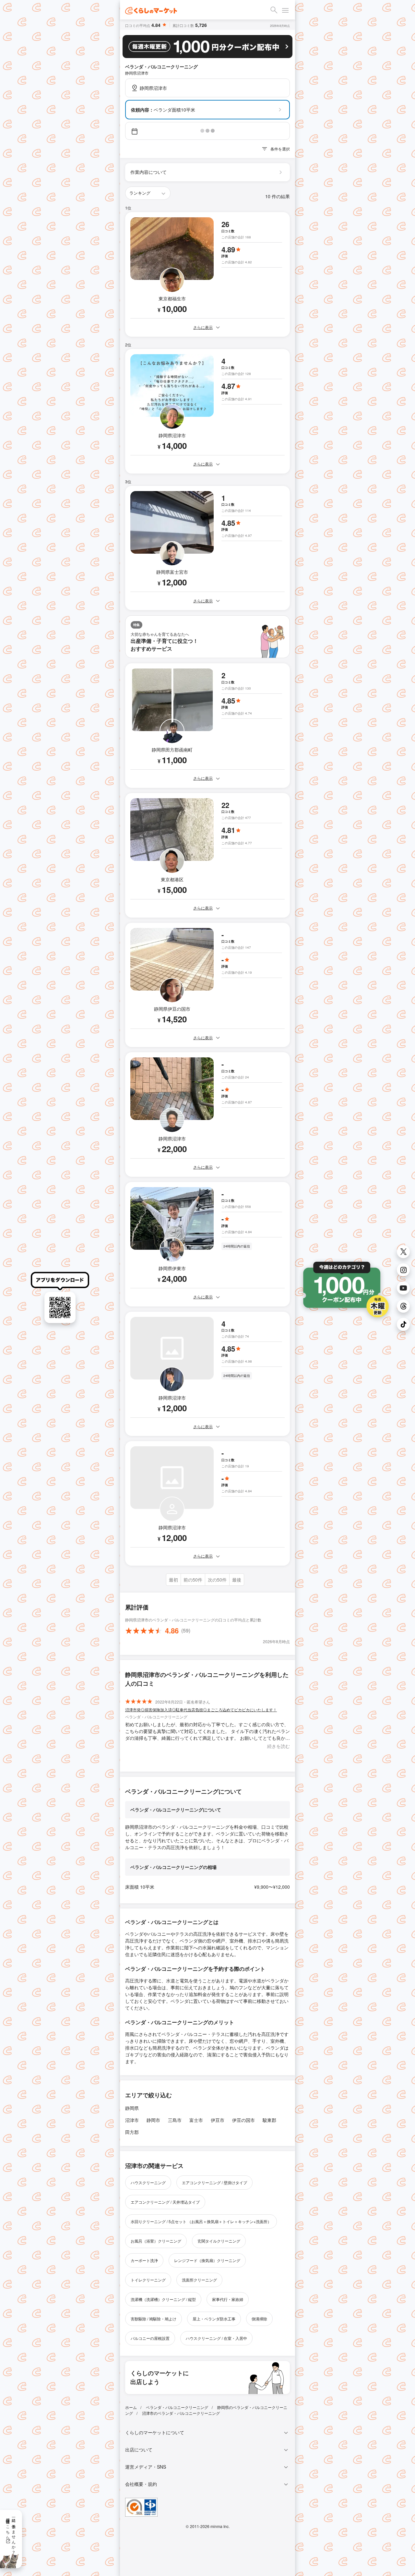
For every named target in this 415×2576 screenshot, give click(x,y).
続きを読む (279, 1746)
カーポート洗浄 (144, 2260)
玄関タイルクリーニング (219, 2241)
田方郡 (132, 2132)
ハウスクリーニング (148, 2182)
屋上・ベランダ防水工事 (214, 2319)
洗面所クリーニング (199, 2280)
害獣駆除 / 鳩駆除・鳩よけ (154, 2319)
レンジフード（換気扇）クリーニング (207, 2260)
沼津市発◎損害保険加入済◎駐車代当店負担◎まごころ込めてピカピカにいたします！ (201, 1709)
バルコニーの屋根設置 (150, 2338)
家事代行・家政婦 (228, 2299)
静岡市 (153, 2120)
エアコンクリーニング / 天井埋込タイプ (165, 2202)
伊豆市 (218, 2120)
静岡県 (132, 2108)
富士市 (196, 2120)
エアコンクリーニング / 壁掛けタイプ (214, 2182)
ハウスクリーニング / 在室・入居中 (216, 2338)
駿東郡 (269, 2120)
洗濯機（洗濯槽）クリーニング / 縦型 (163, 2299)
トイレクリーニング (148, 2280)
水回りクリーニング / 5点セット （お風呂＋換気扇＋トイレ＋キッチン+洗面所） (201, 2221)
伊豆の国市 (243, 2120)
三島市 (175, 2120)
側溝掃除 (259, 2319)
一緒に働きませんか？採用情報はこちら (11, 2534)
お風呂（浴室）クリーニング (156, 2241)
